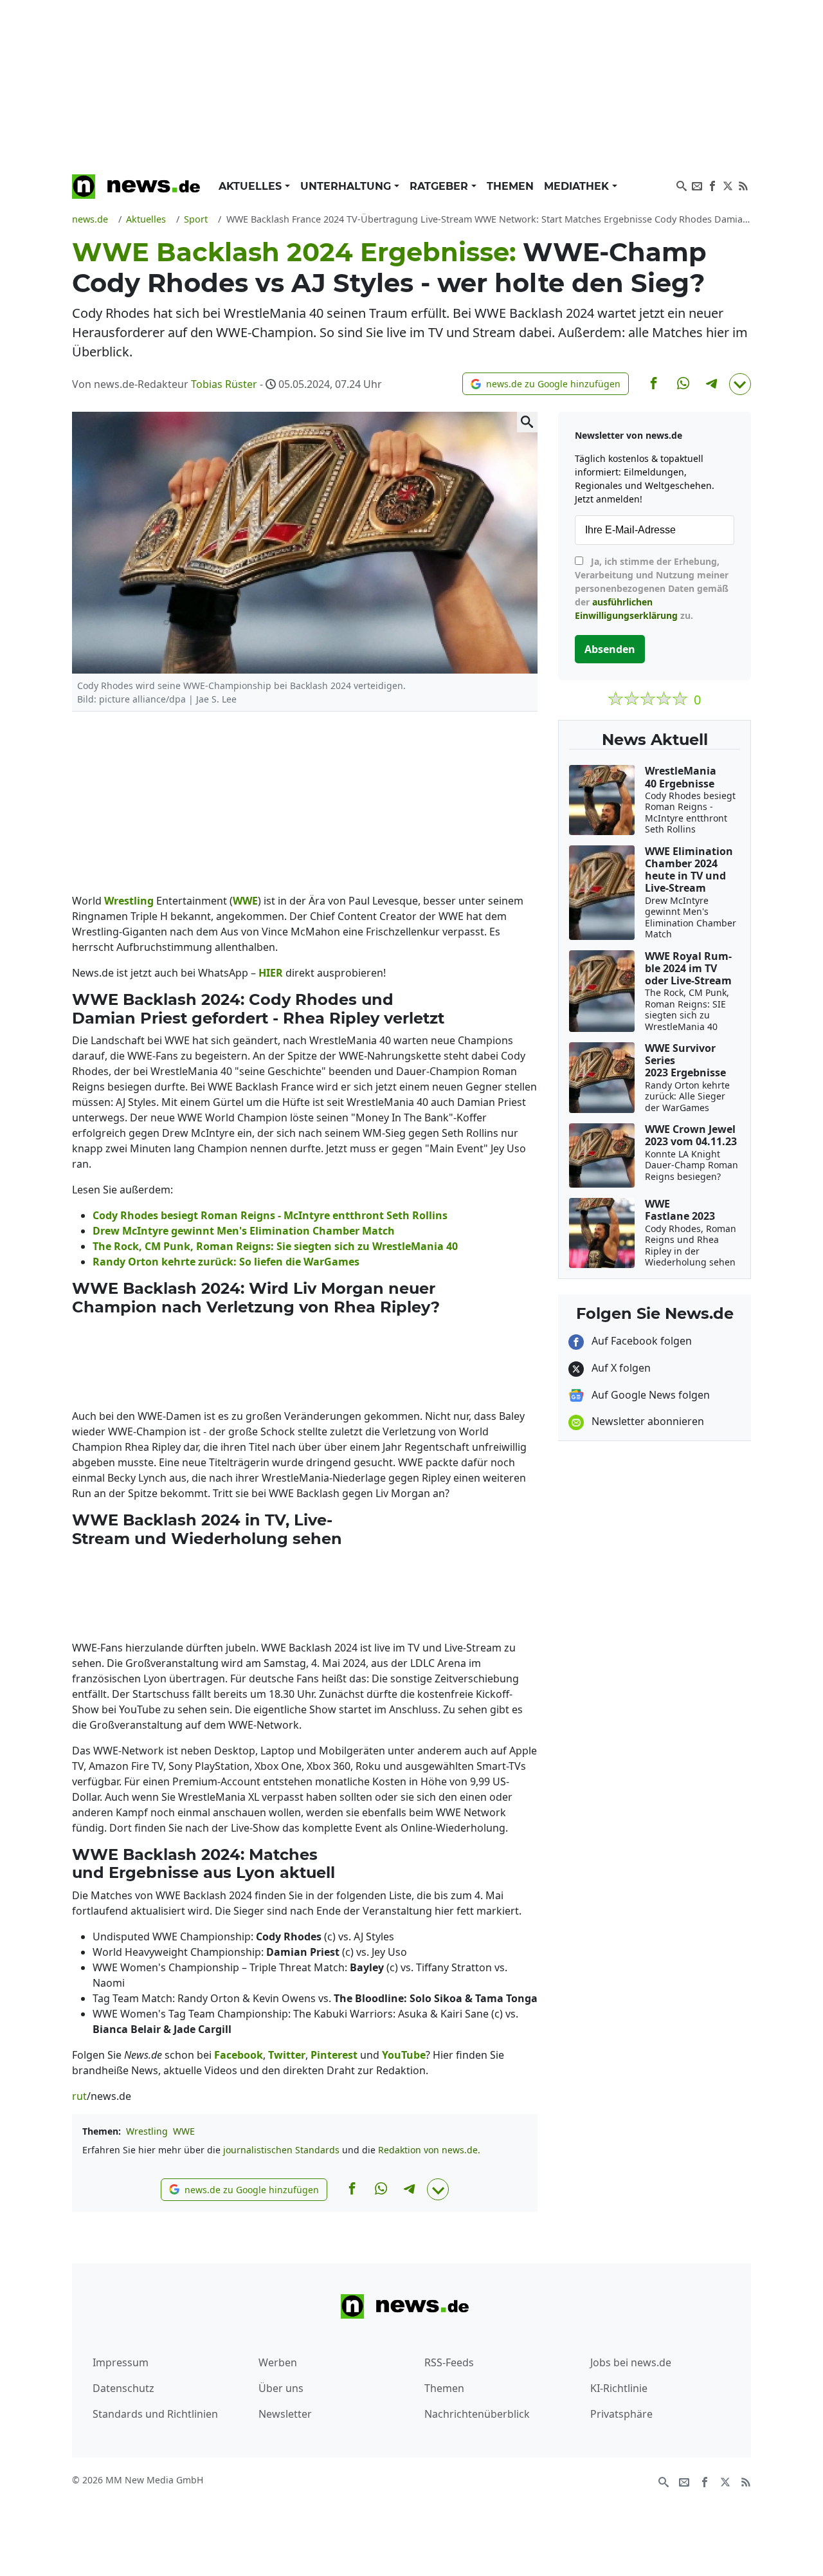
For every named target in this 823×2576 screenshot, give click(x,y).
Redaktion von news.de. (429, 2150)
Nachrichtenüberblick (477, 2414)
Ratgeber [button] (440, 186)
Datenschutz (123, 2388)
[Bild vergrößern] (527, 422)
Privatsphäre (621, 2414)
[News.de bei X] (728, 185)
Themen (510, 186)
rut (79, 2096)
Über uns (281, 2388)
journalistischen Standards (281, 2150)
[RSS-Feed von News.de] (743, 185)
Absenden (610, 649)
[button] (546, 384)
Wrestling (147, 2131)
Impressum (121, 2362)
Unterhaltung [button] (347, 186)
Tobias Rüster (224, 384)
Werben (278, 2362)
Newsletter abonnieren (647, 1421)
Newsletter (285, 2414)
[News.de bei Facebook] (712, 185)
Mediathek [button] (578, 186)
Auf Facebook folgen (640, 1341)
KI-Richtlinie (619, 2388)
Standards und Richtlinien (155, 2414)
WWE (184, 2131)
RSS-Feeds (449, 2362)
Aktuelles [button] (252, 186)
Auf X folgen (620, 1368)
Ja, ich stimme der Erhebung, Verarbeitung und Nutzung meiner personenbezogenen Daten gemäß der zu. (652, 588)
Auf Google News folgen (649, 1395)
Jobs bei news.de (631, 2362)
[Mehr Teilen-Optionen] (740, 384)
